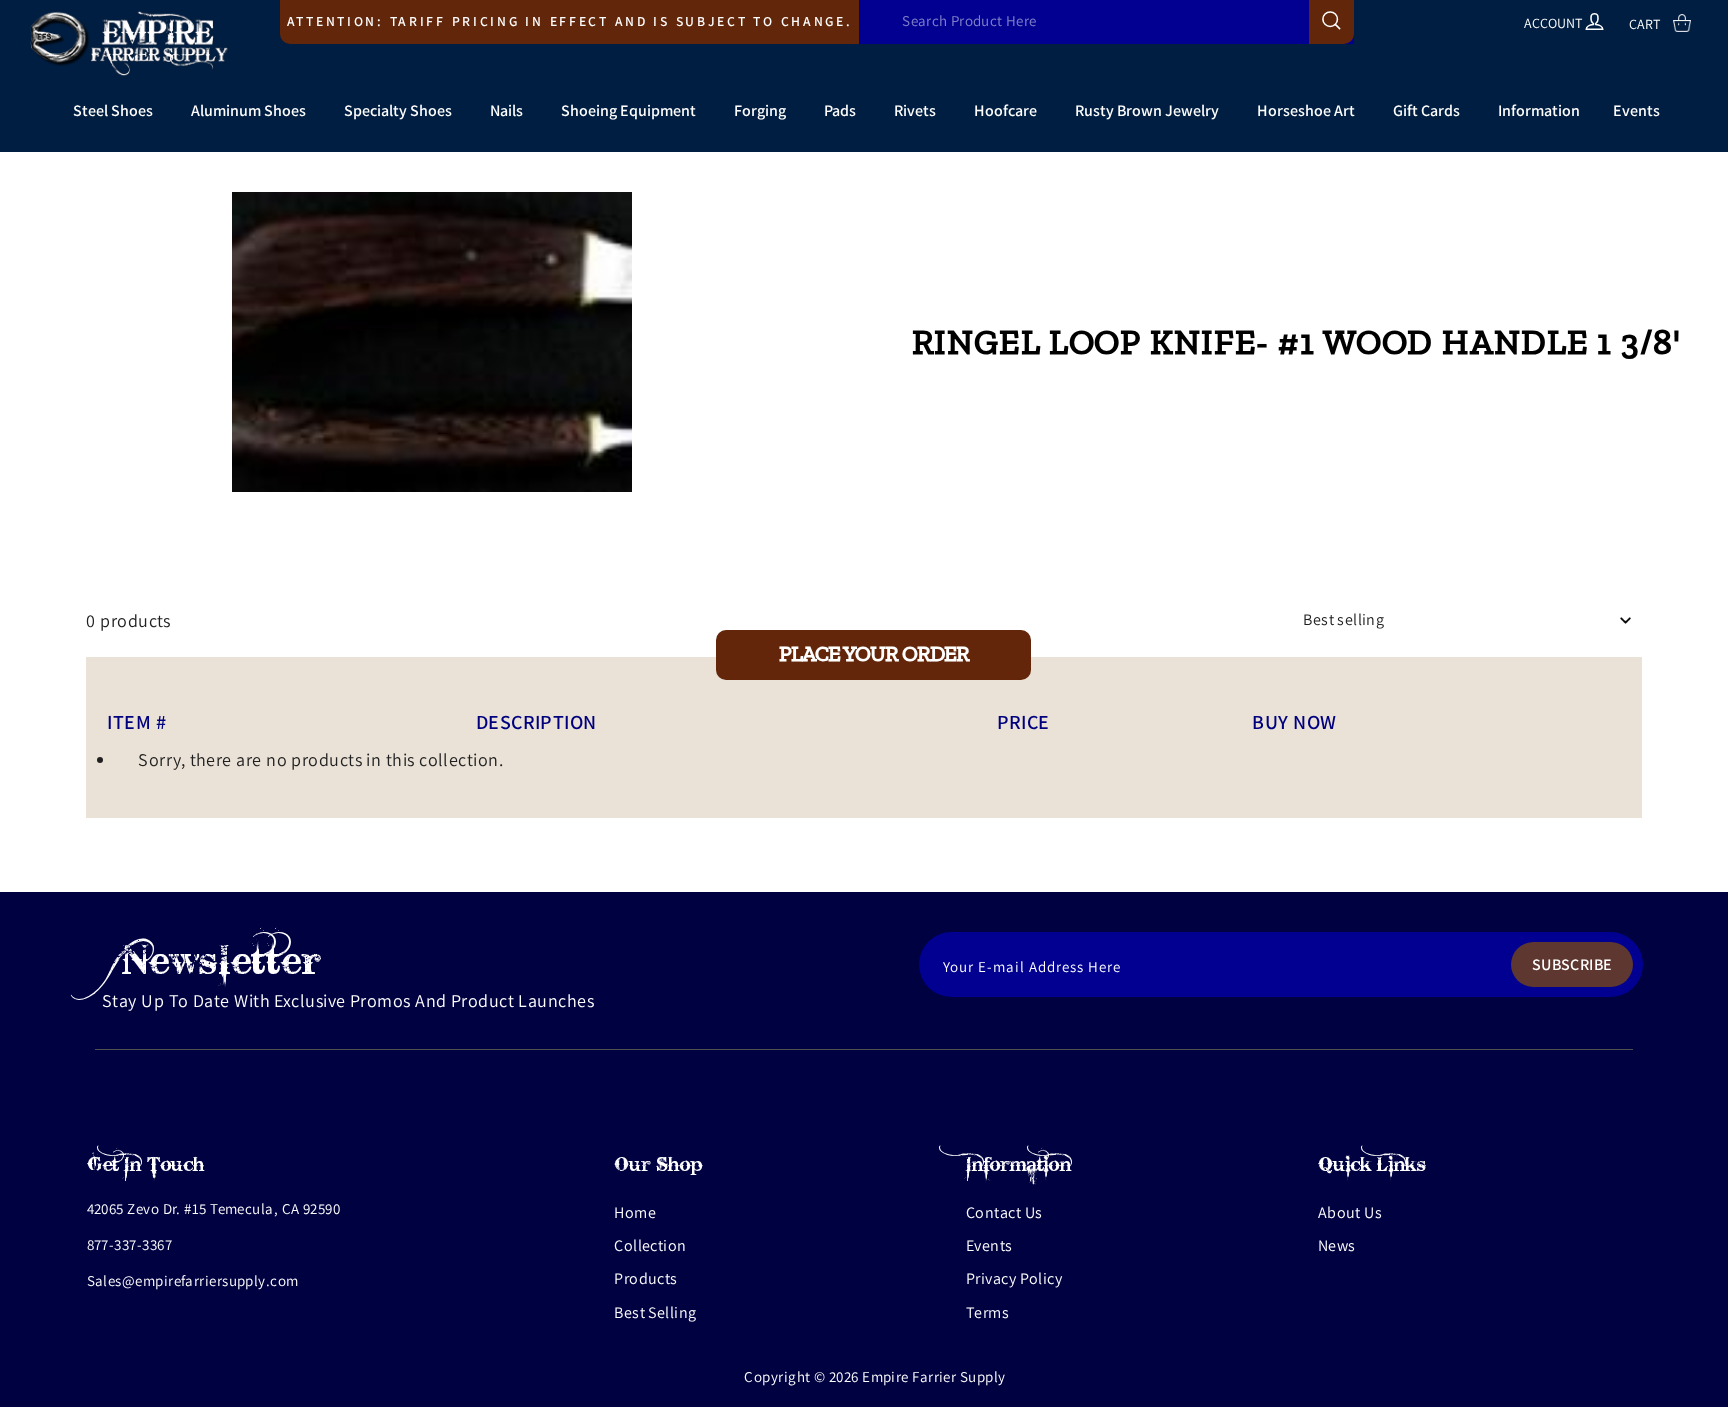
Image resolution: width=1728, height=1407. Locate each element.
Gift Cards (1426, 110)
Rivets (915, 110)
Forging (760, 110)
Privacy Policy (1014, 1278)
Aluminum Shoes (248, 110)
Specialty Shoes (398, 110)
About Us (1350, 1212)
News (1337, 1245)
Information (1539, 110)
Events (1636, 110)
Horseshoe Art (1306, 110)
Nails (506, 110)
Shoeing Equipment (628, 110)
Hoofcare (1005, 110)
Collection (650, 1245)
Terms (987, 1312)
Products (646, 1278)
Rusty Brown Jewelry (1147, 110)
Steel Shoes (113, 110)
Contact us (1004, 1212)
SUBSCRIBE (1572, 964)
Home (635, 1212)
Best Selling (655, 1312)
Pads (840, 110)
